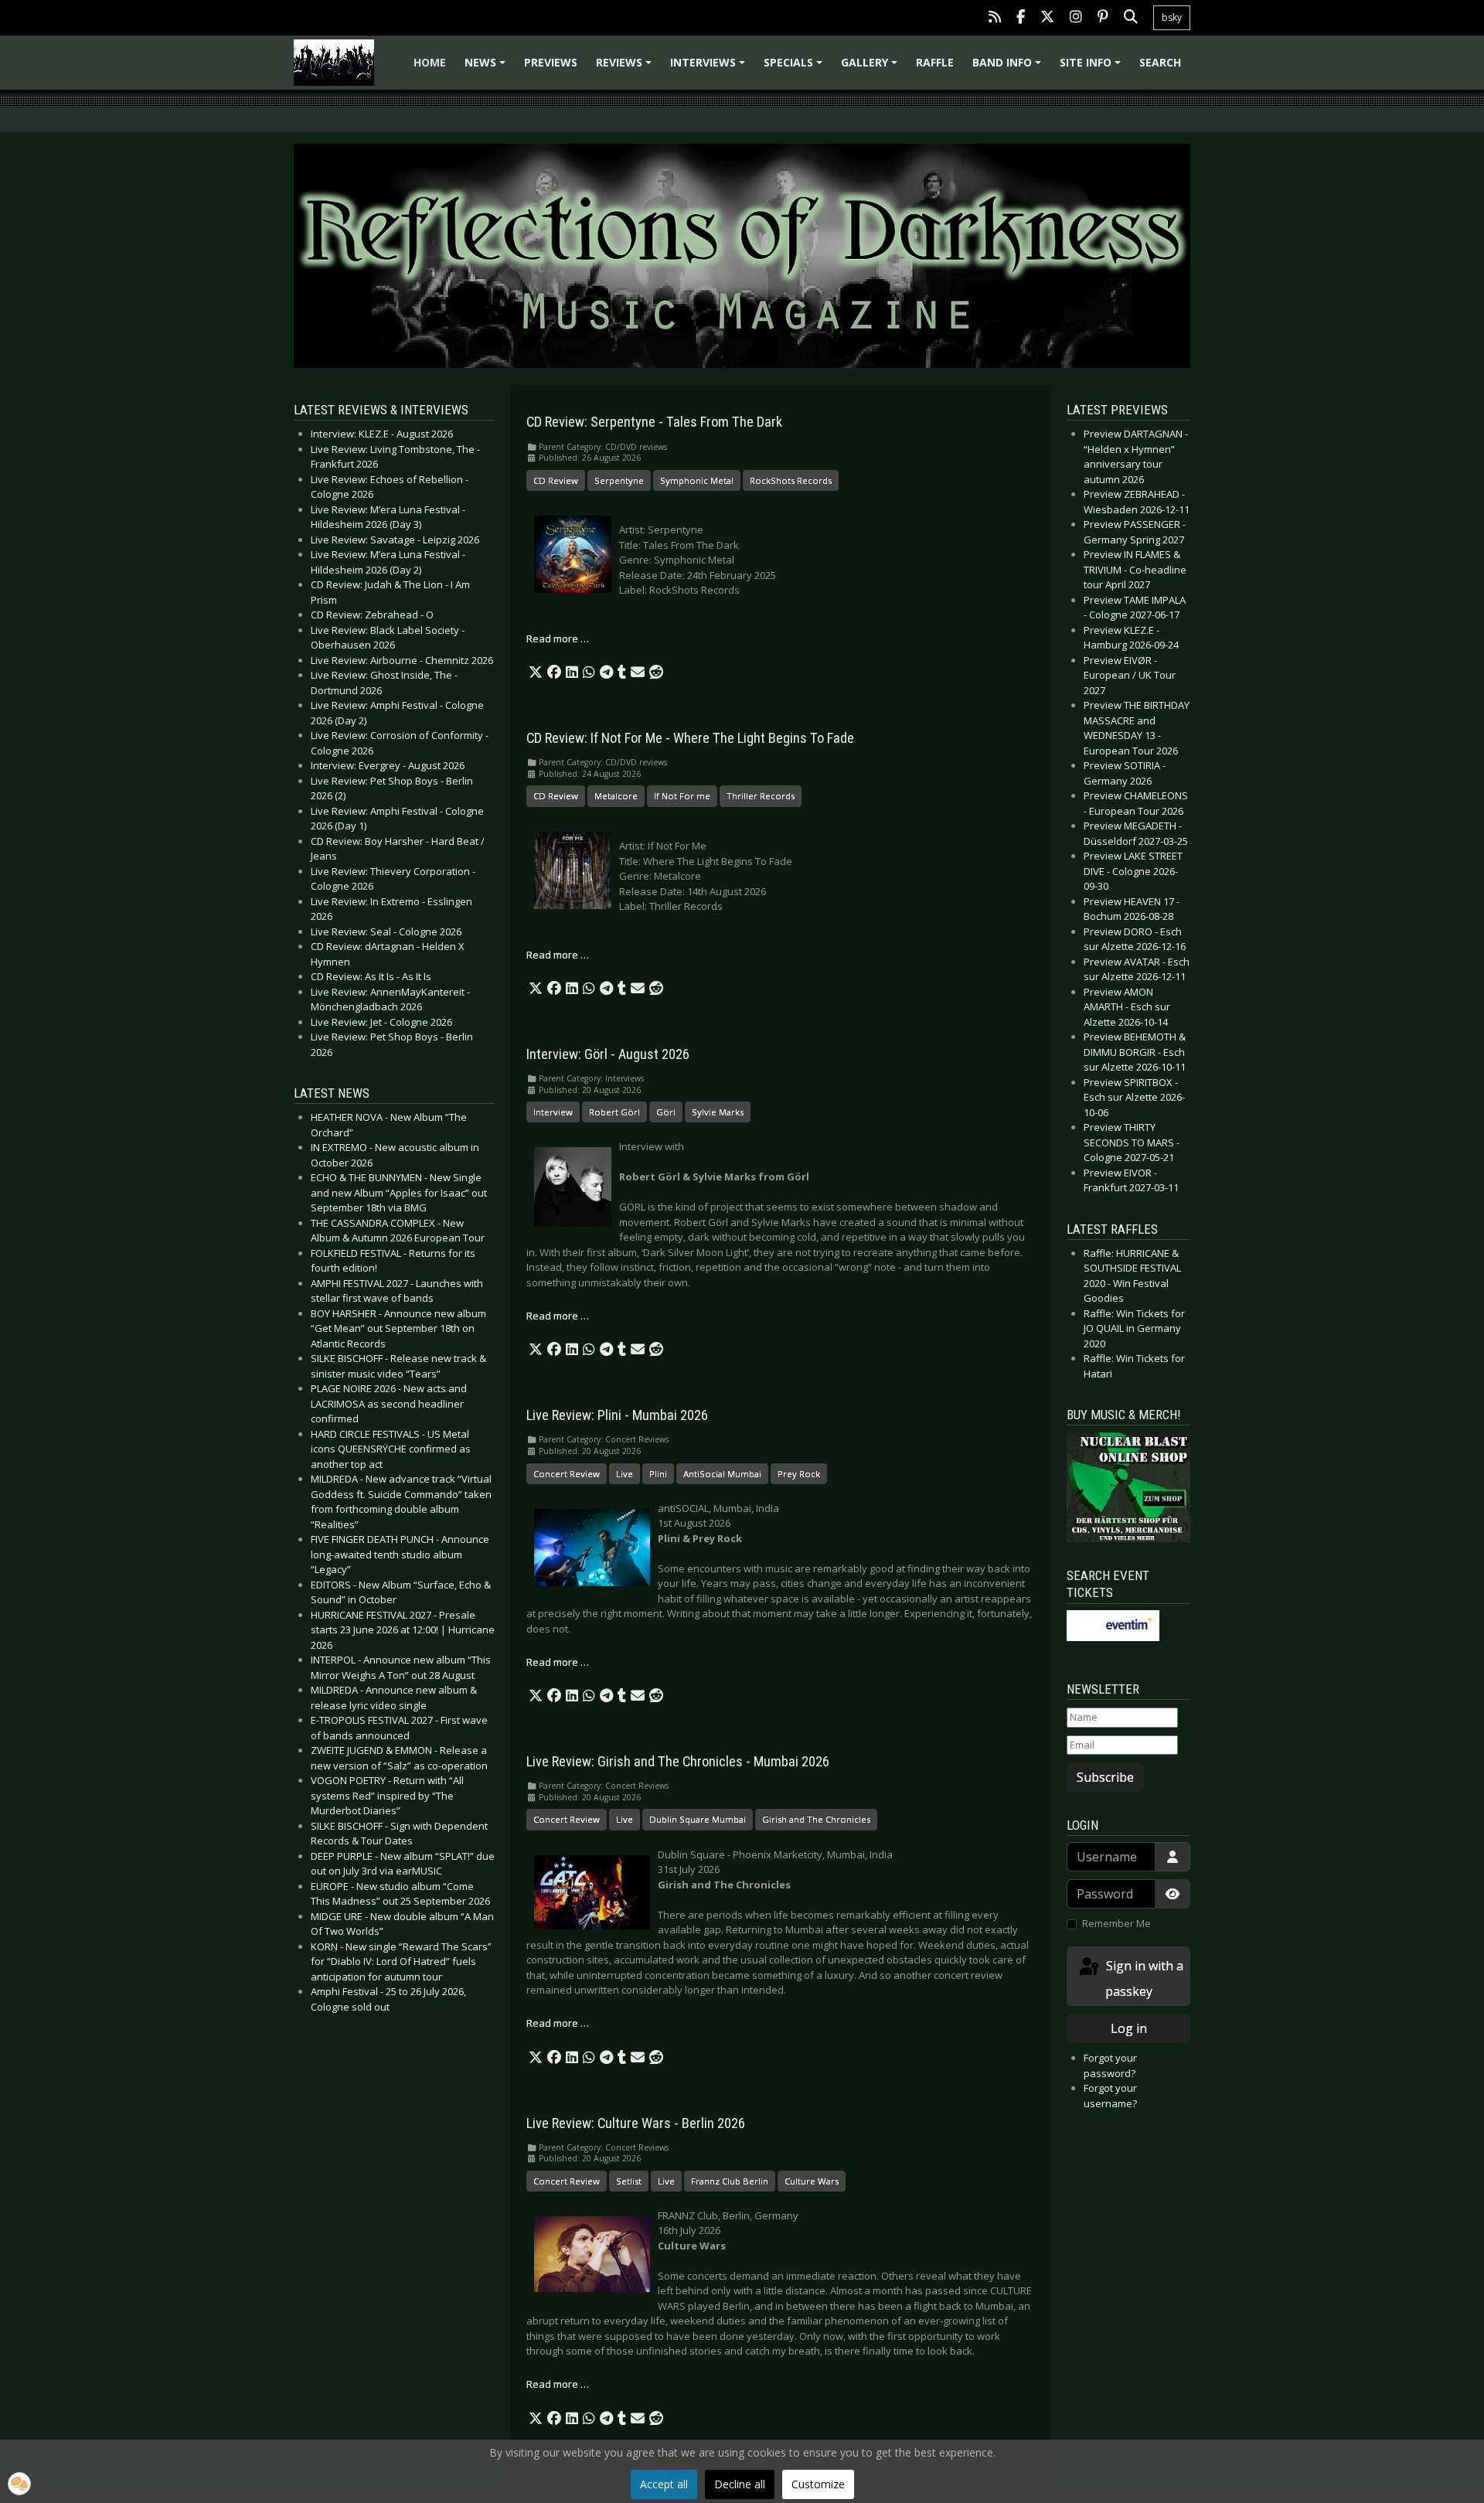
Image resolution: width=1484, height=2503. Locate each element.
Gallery (871, 68)
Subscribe (1105, 1777)
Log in (1129, 2028)
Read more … (558, 639)
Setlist (629, 2181)
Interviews (710, 68)
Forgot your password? (1110, 2065)
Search (1160, 62)
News (487, 68)
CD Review (556, 480)
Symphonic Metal (697, 480)
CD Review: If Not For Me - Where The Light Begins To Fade (690, 738)
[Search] (1131, 18)
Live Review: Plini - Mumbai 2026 (617, 1415)
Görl (666, 1112)
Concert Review (567, 1474)
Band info (1009, 68)
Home (430, 62)
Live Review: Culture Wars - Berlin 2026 (636, 2123)
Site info (1093, 68)
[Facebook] (1021, 18)
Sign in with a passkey (1143, 1979)
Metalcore (616, 796)
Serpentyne (619, 480)
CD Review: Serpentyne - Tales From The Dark (654, 422)
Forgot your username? (1110, 2096)
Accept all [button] (664, 2484)
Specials (795, 68)
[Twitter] (1047, 18)
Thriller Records (761, 796)
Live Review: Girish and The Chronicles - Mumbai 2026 (678, 1762)
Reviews (626, 68)
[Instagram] (1076, 18)
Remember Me (1116, 1923)
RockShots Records (791, 480)
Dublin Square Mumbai (698, 1819)
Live (625, 1474)
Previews (551, 62)
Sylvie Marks (718, 1112)
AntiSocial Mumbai (722, 1474)
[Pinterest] (1103, 18)
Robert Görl (614, 1112)
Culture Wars (812, 2181)
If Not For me (682, 796)
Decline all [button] (740, 2484)
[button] (536, 673)
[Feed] (995, 18)
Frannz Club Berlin (730, 2181)
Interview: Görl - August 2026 (608, 1054)
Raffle (935, 62)
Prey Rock (799, 1474)
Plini (658, 1474)
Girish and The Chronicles (816, 1819)
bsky (1172, 17)
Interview (553, 1112)
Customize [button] (818, 2484)
